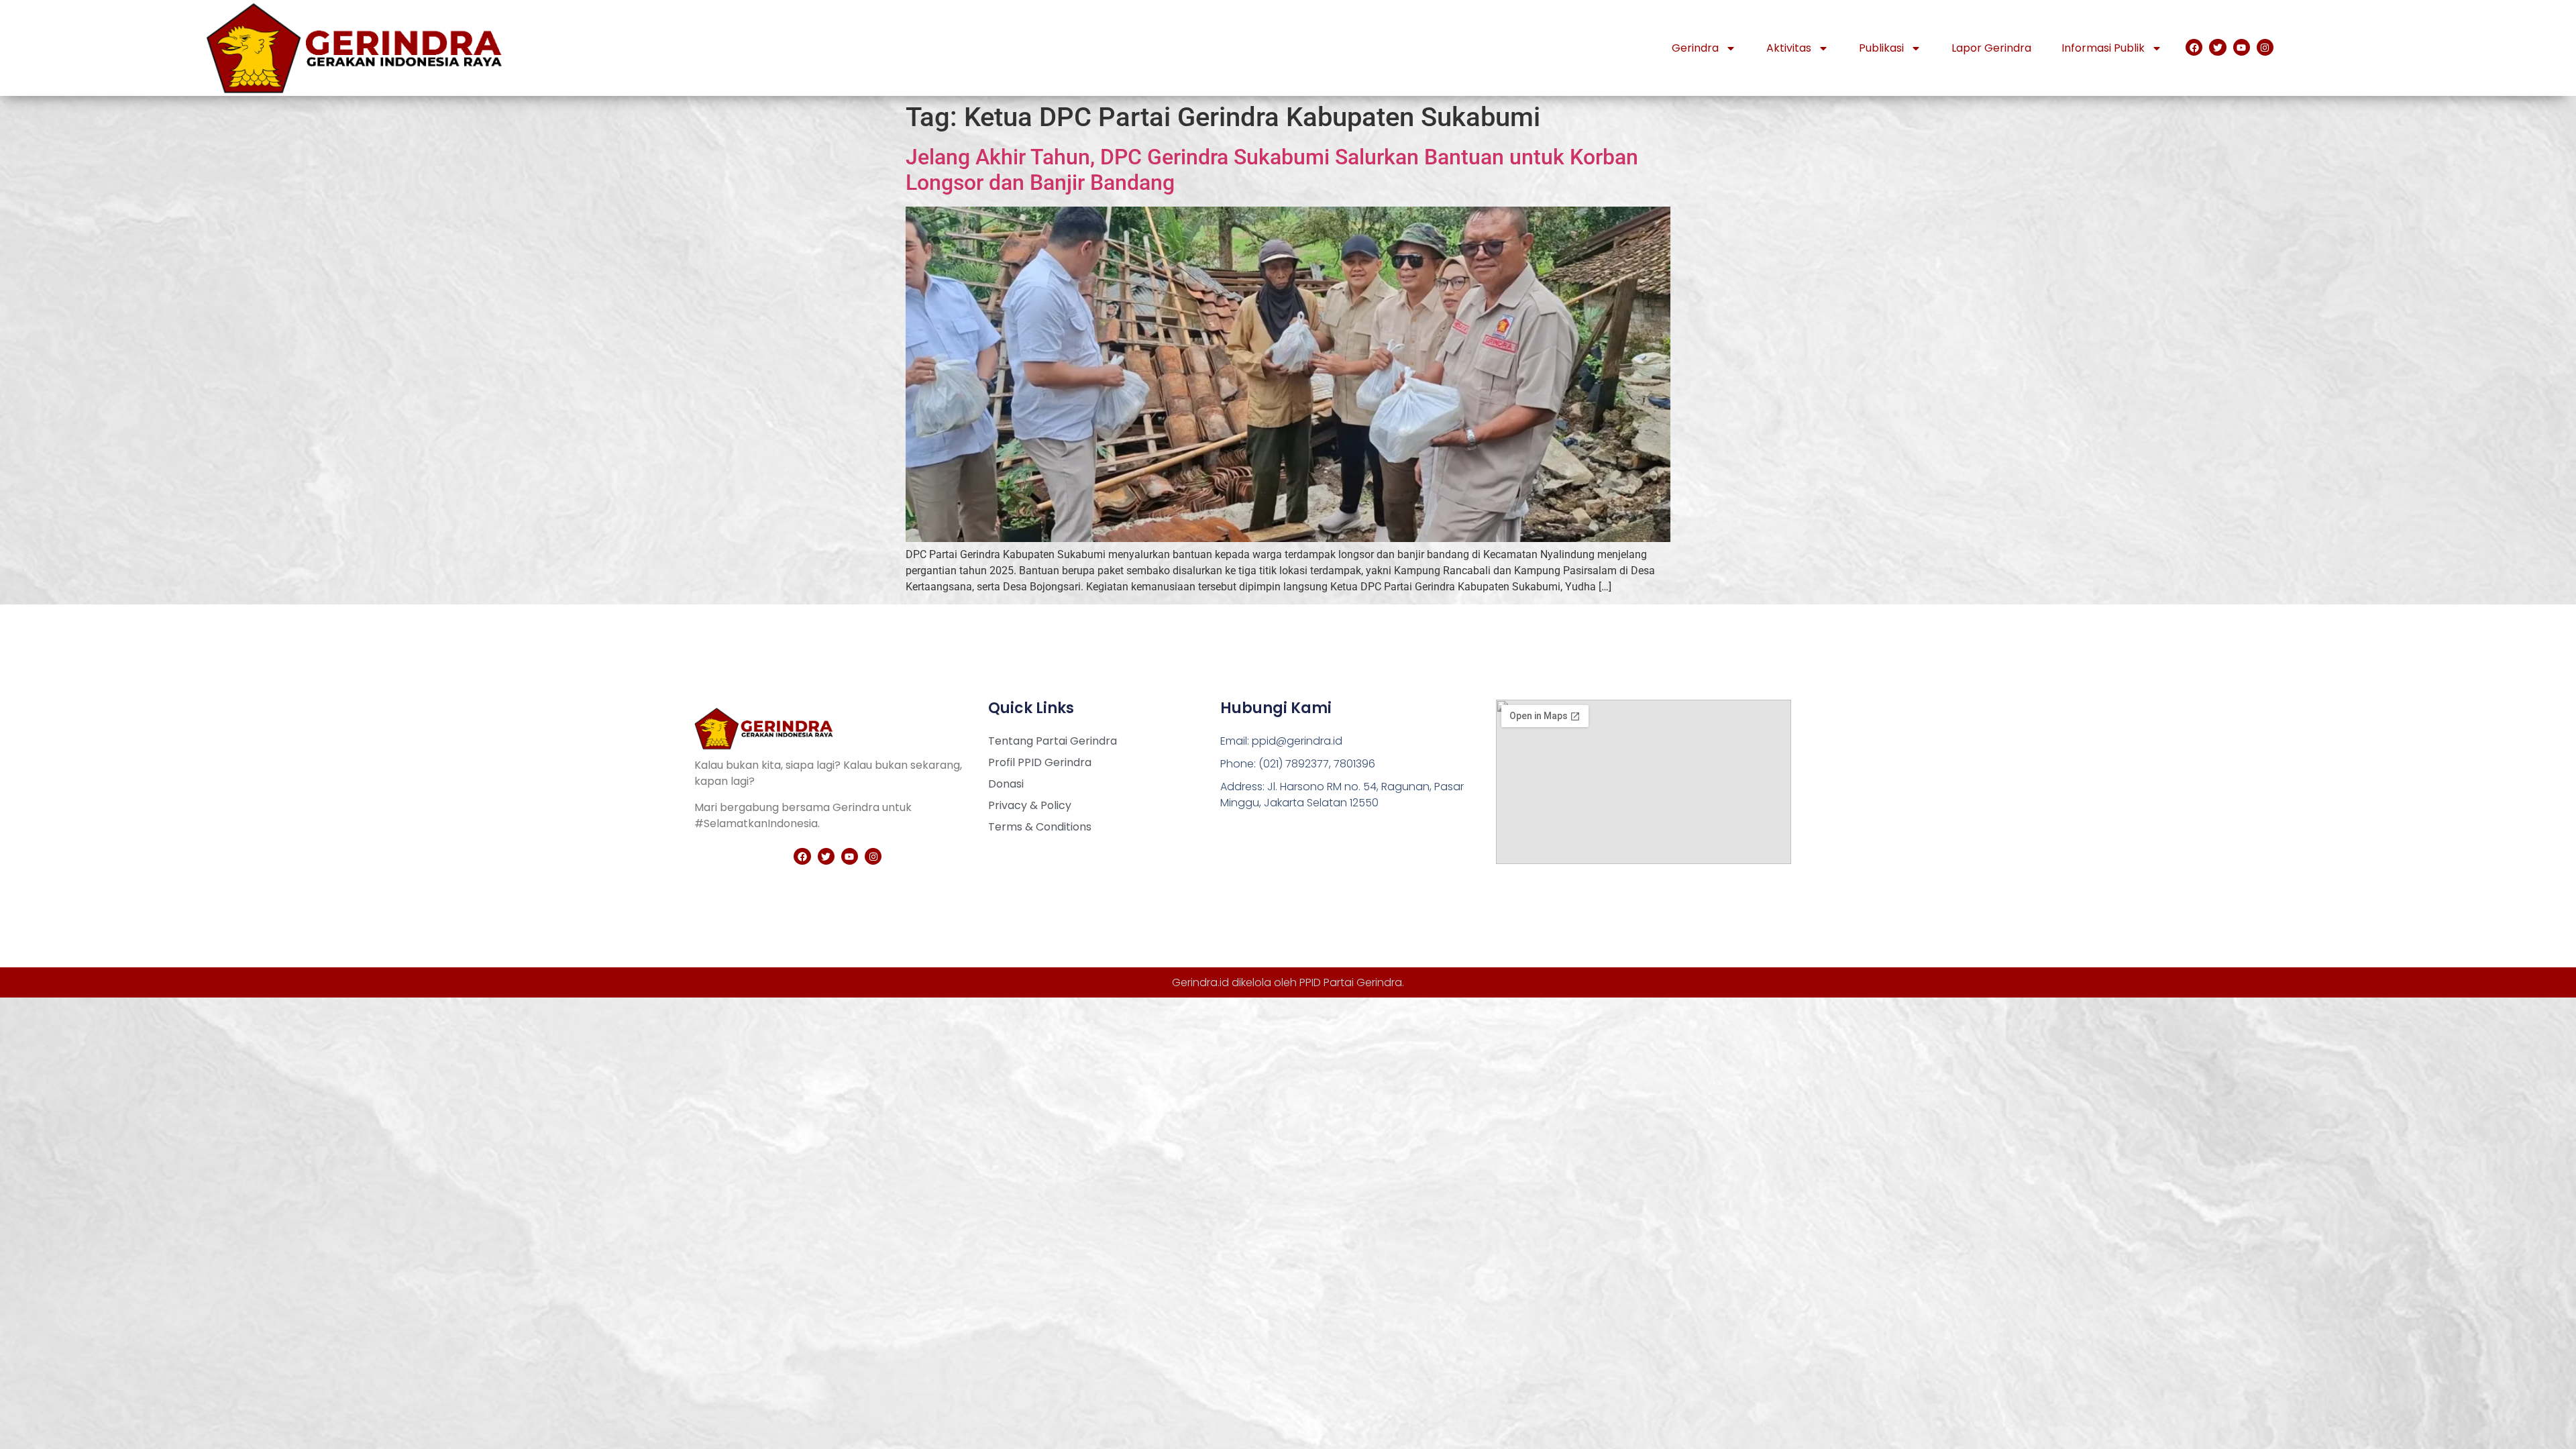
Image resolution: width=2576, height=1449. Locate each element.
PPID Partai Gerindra (1351, 982)
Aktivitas (1789, 48)
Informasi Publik (2103, 48)
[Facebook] (2194, 47)
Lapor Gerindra (1991, 48)
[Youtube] (2242, 47)
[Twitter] (2217, 47)
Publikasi (1881, 48)
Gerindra (1695, 48)
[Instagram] (2265, 47)
